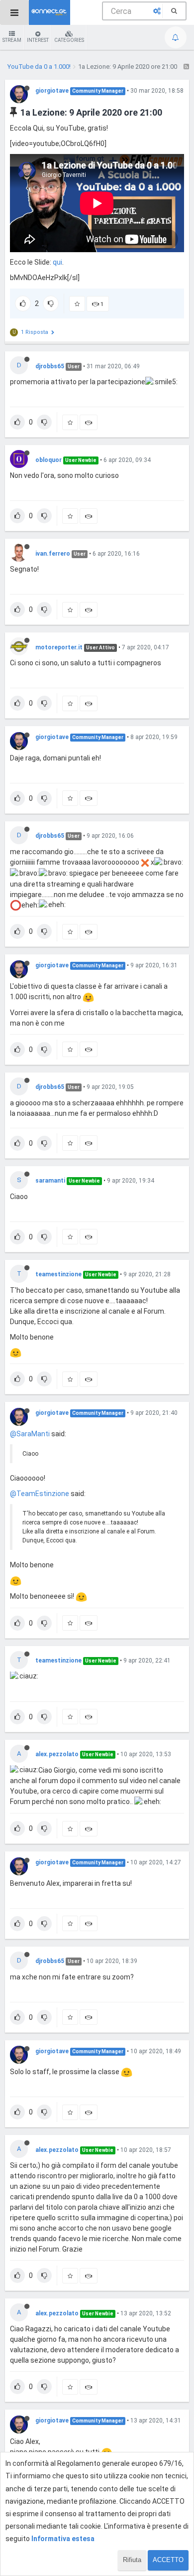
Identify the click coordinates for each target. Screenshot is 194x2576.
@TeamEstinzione (40, 1494)
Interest (38, 40)
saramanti (50, 1181)
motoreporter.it (59, 647)
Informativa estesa (63, 2539)
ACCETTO (168, 2560)
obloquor (48, 460)
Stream (12, 40)
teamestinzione (58, 1274)
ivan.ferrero (53, 554)
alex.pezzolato (57, 1754)
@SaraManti (30, 1434)
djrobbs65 (50, 366)
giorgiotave (52, 91)
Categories (69, 40)
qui (57, 262)
